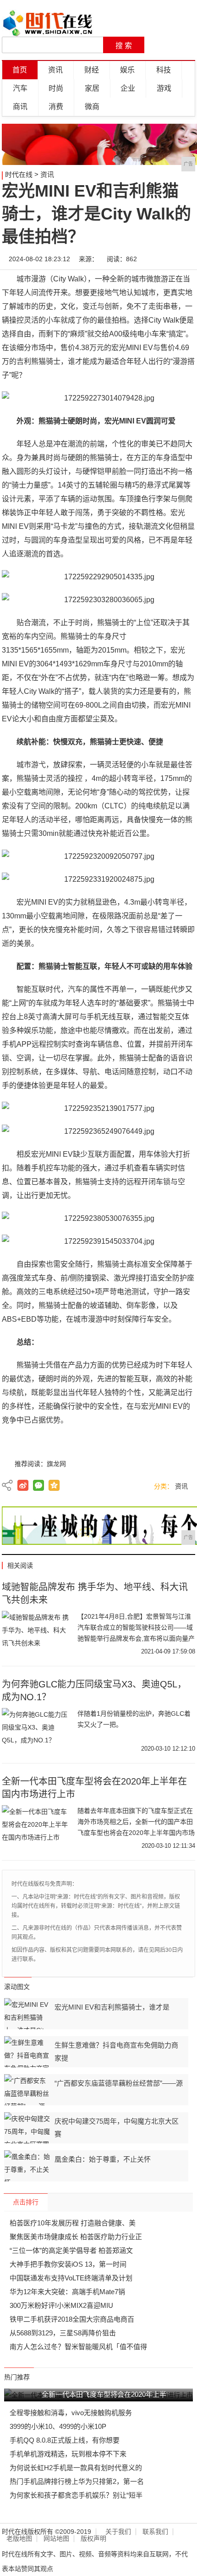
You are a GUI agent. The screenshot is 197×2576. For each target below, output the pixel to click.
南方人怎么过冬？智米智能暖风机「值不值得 (78, 2347)
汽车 (20, 88)
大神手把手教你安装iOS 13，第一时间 (68, 2264)
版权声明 (93, 2539)
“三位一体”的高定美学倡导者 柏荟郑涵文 (71, 2250)
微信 (38, 1485)
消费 (56, 107)
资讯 (55, 70)
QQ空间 (54, 1485)
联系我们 (155, 2532)
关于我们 (118, 2532)
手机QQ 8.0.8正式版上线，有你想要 (65, 2440)
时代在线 (19, 174)
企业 (128, 88)
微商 (92, 107)
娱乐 (127, 70)
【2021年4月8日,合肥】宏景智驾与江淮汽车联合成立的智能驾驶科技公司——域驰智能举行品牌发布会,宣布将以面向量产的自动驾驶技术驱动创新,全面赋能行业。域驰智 (136, 1638)
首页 (20, 70)
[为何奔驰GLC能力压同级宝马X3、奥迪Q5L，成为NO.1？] (36, 1731)
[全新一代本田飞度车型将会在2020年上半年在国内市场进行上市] (36, 1828)
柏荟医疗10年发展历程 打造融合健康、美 (73, 2223)
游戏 (164, 88)
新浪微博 (23, 1485)
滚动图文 (17, 1987)
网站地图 (56, 2539)
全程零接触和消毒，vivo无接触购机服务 (71, 2413)
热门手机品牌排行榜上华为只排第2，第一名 (77, 2481)
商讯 (20, 107)
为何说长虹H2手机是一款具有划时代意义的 (76, 2468)
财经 (92, 70)
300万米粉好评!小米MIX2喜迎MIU (61, 2305)
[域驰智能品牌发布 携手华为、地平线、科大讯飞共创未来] (36, 1634)
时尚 (56, 88)
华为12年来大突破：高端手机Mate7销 (67, 2292)
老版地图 (19, 2539)
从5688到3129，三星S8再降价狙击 (63, 2333)
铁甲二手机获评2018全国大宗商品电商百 (72, 2319)
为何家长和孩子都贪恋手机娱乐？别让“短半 (76, 2495)
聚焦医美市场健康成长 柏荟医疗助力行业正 (76, 2237)
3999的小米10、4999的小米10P (58, 2426)
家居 (92, 88)
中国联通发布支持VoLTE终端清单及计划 (71, 2278)
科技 (164, 70)
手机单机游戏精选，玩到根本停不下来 (68, 2454)
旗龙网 (56, 1464)
